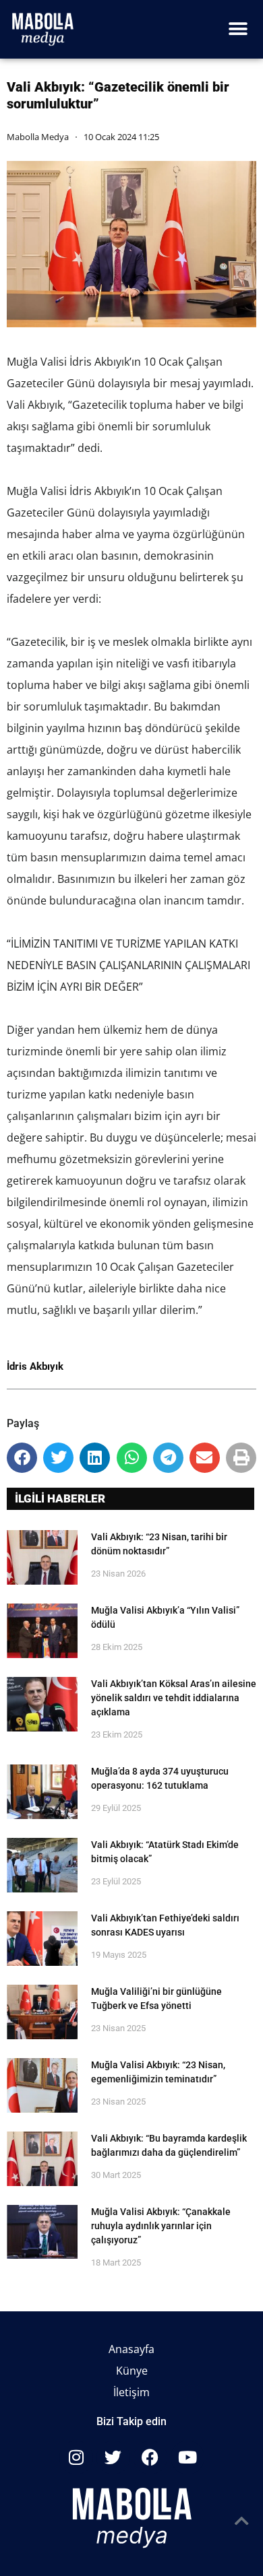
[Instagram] (76, 2457)
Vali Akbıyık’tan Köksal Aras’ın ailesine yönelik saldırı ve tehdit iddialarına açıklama (174, 1698)
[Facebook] (150, 2457)
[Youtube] (187, 2457)
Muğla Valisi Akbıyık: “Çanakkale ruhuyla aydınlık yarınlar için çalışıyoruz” (161, 2226)
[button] (238, 29)
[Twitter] (113, 2457)
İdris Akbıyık (35, 1366)
